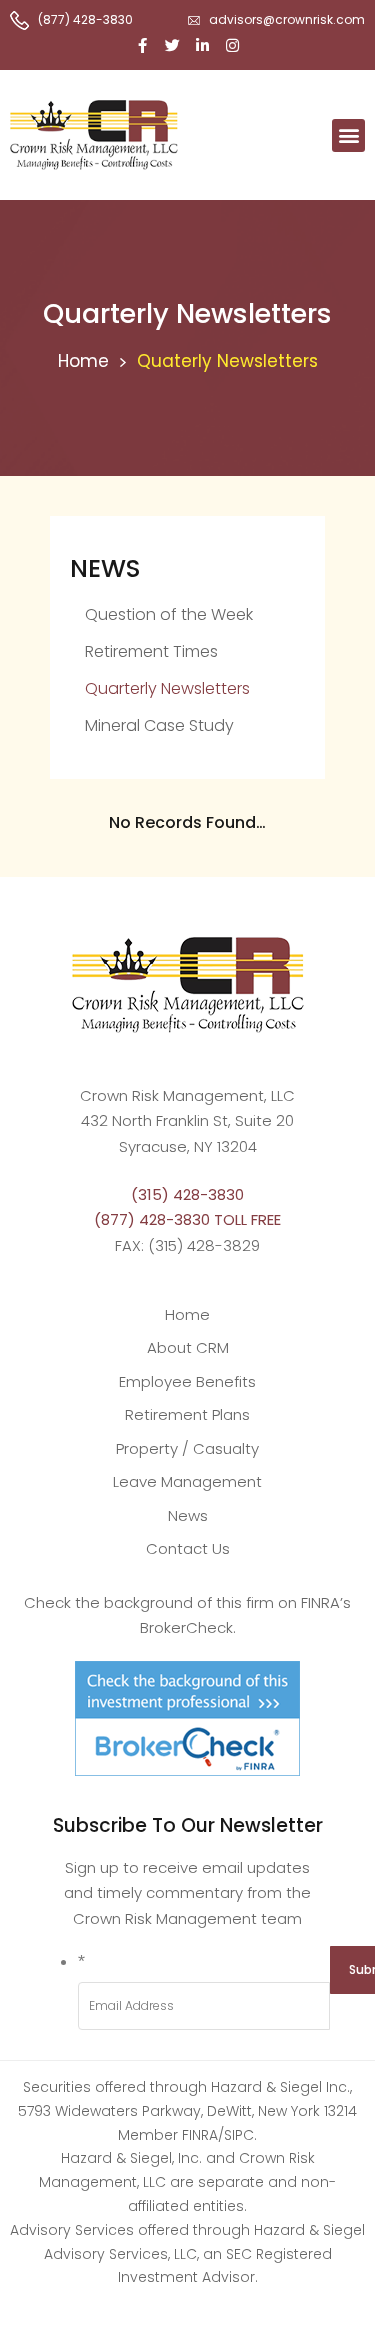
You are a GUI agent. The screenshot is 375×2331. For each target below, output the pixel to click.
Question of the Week (169, 614)
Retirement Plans (187, 1414)
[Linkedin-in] (203, 45)
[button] (348, 135)
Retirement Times (151, 651)
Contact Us (188, 1548)
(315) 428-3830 (187, 1194)
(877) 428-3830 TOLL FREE (187, 1219)
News (188, 1515)
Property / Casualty (187, 1448)
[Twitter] (173, 45)
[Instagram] (233, 45)
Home (83, 361)
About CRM (188, 1347)
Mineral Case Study (159, 725)
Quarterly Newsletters (167, 688)
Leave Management (187, 1481)
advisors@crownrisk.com (287, 19)
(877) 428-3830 (85, 19)
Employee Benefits (187, 1381)
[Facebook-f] (143, 45)
